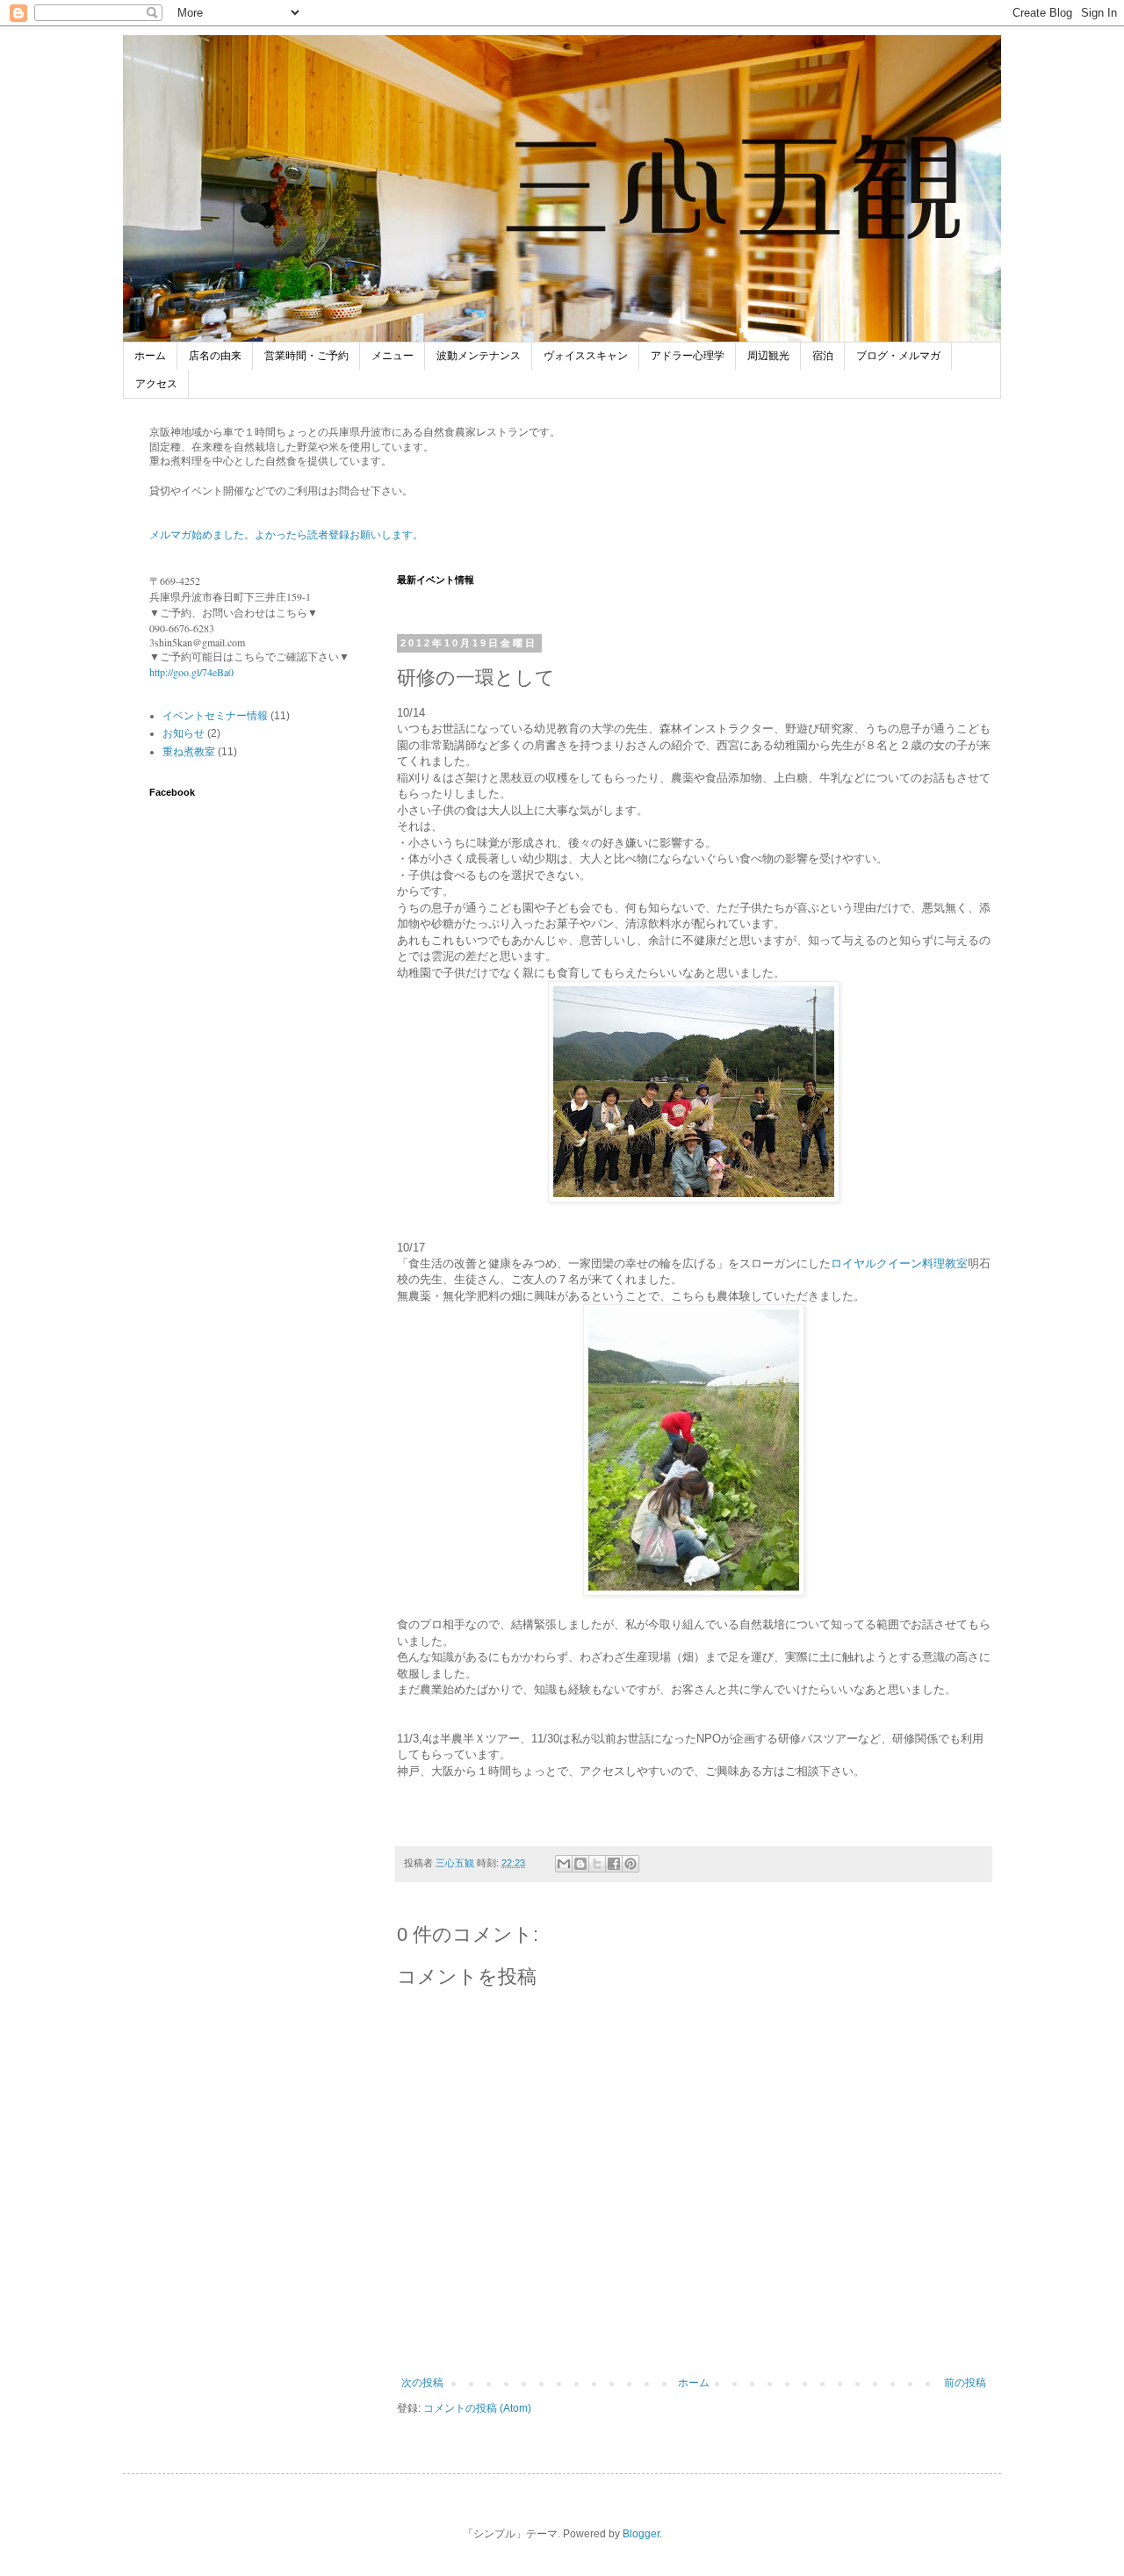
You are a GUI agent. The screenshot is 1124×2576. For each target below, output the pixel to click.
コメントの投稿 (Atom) (477, 2408)
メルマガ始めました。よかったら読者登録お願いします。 (286, 535)
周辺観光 (768, 356)
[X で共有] (597, 1864)
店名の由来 (215, 356)
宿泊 (823, 356)
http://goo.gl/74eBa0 (191, 672)
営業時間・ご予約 (306, 356)
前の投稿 (965, 2383)
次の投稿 (422, 2383)
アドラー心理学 (688, 356)
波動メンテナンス (479, 356)
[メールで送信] (564, 1864)
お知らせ (184, 733)
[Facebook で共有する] (614, 1864)
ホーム (150, 356)
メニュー (393, 356)
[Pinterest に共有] (630, 1864)
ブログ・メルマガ (898, 356)
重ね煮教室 (189, 752)
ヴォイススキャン (586, 356)
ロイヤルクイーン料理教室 (899, 1263)
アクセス (156, 384)
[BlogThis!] (580, 1864)
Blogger (641, 2534)
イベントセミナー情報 (215, 716)
